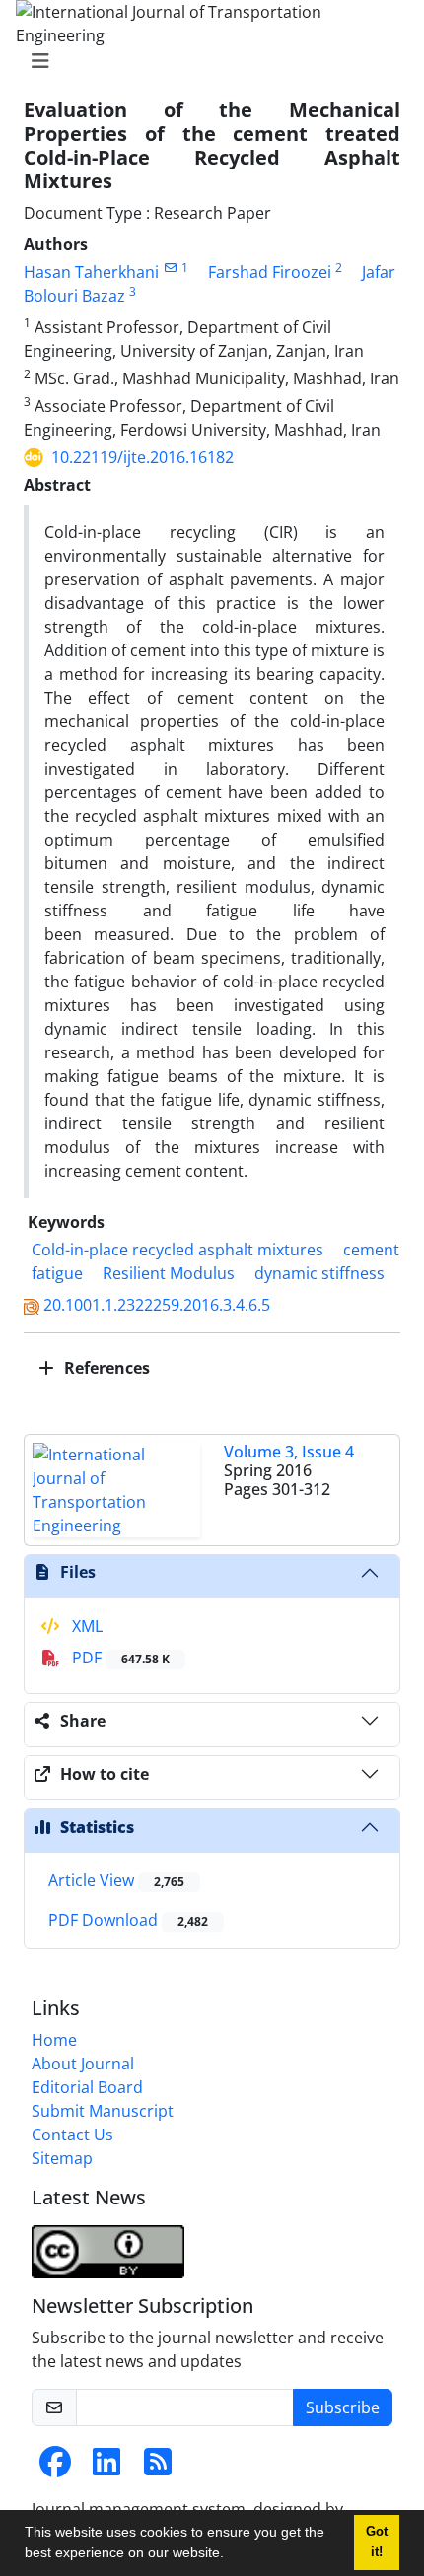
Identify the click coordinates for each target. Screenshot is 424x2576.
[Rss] (158, 2468)
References (105, 1368)
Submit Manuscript (103, 2111)
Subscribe (343, 2407)
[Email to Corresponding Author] (170, 268)
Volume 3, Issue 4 (289, 1452)
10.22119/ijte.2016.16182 (142, 457)
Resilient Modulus (169, 1273)
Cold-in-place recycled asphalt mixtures (177, 1250)
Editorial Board (87, 2087)
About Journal (83, 2064)
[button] (231, 2555)
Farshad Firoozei (270, 272)
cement (371, 1250)
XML (85, 1626)
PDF (119, 1658)
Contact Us (72, 2135)
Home (54, 2040)
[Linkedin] (106, 2468)
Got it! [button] (377, 2542)
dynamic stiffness (319, 1273)
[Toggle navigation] (206, 61)
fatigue (57, 1273)
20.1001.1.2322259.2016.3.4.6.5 (157, 1305)
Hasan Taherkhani (91, 272)
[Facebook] (55, 2468)
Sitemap (62, 2158)
